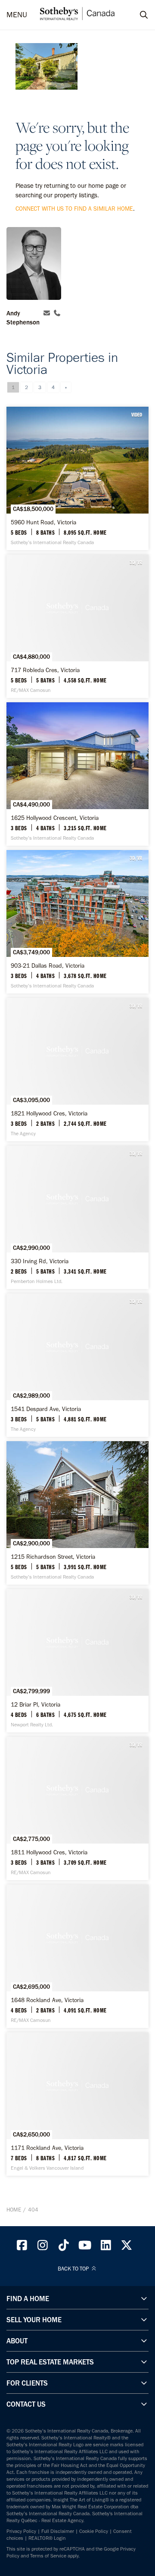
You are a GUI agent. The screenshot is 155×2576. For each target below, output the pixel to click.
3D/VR (136, 562)
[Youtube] (85, 2247)
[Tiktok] (64, 2247)
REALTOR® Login (47, 2538)
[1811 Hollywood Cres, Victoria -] (77, 1808)
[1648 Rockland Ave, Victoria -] (77, 1956)
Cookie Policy (94, 2531)
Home (14, 2210)
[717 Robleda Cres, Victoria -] (77, 626)
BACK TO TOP (74, 2269)
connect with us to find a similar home (74, 209)
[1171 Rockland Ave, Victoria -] (77, 2104)
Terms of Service (48, 2556)
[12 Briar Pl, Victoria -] (77, 1661)
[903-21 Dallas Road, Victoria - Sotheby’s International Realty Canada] (77, 922)
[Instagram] (43, 2247)
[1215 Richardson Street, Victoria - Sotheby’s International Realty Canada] (77, 1513)
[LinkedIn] (106, 2247)
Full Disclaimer (58, 2531)
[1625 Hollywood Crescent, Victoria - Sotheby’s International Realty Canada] (77, 774)
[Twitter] (127, 2247)
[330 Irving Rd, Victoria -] (77, 1217)
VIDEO (137, 414)
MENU (17, 15)
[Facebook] (22, 2247)
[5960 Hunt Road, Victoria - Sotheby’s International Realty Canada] (77, 478)
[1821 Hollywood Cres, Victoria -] (77, 1070)
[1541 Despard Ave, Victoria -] (77, 1365)
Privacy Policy (21, 2531)
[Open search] (136, 15)
